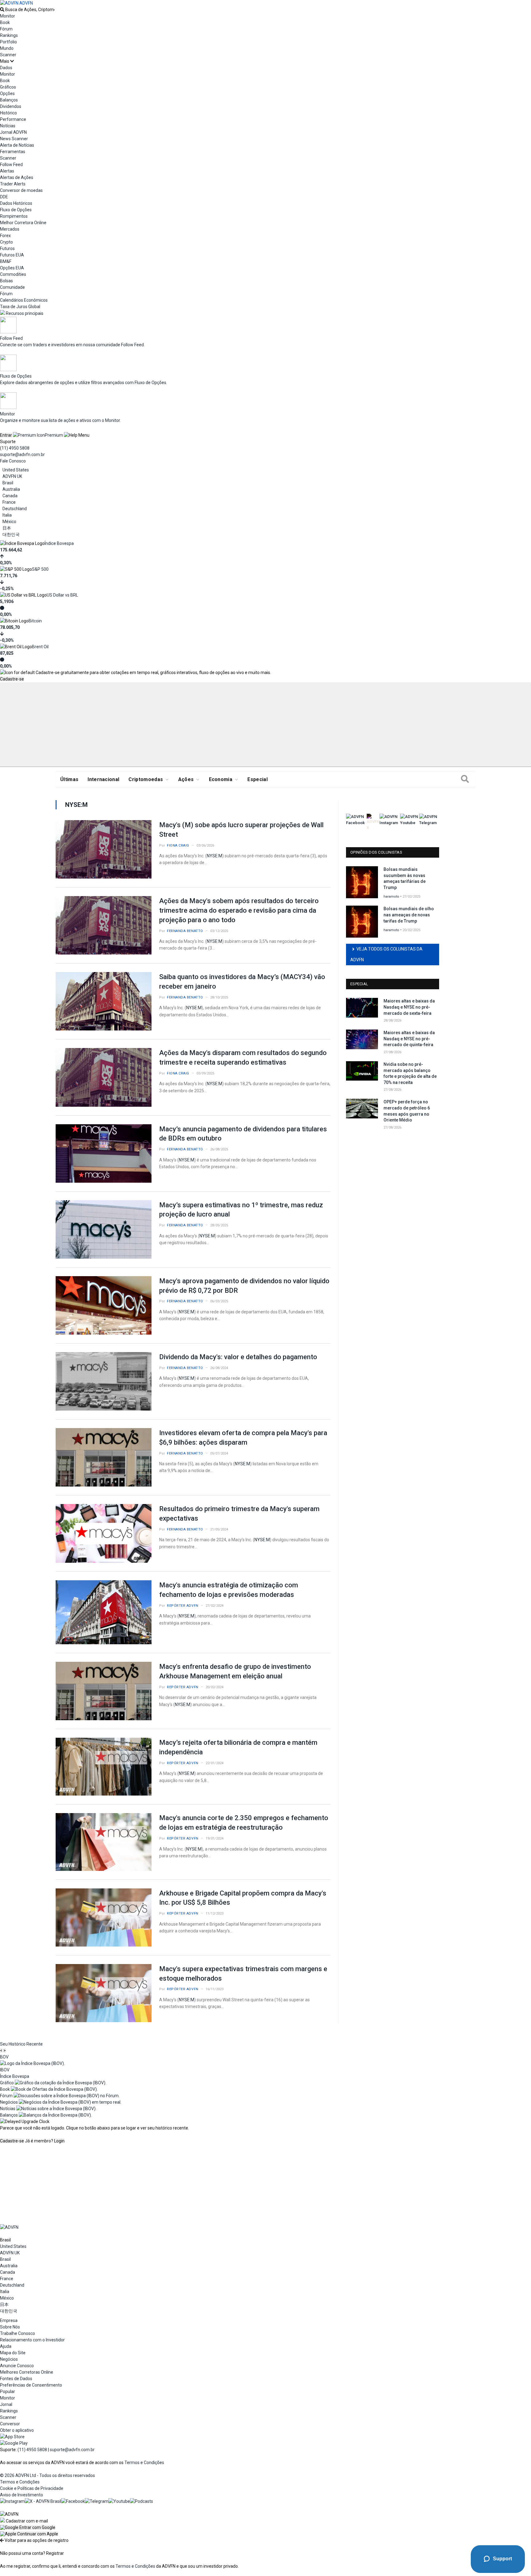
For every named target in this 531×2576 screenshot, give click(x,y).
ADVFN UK (12, 476)
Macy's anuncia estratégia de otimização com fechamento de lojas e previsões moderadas (229, 1590)
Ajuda (6, 2346)
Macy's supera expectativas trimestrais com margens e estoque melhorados (243, 1974)
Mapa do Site (13, 2353)
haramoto (391, 897)
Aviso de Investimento (22, 2495)
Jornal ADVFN (13, 132)
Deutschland (15, 509)
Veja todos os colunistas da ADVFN (386, 954)
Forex (5, 236)
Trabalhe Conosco (18, 2333)
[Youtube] (119, 2501)
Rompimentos (14, 216)
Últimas (69, 779)
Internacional (103, 779)
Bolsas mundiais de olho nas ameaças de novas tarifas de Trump (409, 915)
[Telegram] (97, 2501)
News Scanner (14, 139)
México (9, 522)
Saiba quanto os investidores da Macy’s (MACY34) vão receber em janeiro (242, 982)
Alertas (7, 171)
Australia (11, 489)
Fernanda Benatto (185, 931)
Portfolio (8, 42)
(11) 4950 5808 (15, 448)
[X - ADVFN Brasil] (43, 2501)
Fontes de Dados (16, 2379)
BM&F (6, 261)
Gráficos (8, 87)
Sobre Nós (10, 2327)
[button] (28, 2527)
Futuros (7, 248)
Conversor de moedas (21, 190)
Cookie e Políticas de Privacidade (32, 2488)
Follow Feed (11, 165)
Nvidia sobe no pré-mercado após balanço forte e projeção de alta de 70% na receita (410, 1073)
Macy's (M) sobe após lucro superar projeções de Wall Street (241, 830)
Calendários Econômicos (24, 300)
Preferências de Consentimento (31, 2385)
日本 (7, 528)
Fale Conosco (13, 461)
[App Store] (12, 2437)
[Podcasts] (142, 2501)
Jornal (6, 2404)
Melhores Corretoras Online (27, 2372)
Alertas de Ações (17, 177)
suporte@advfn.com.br (22, 454)
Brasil (8, 483)
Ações (186, 779)
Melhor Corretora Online (23, 223)
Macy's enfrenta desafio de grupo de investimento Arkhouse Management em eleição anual (235, 1671)
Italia (7, 515)
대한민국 (11, 534)
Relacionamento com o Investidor (32, 2340)
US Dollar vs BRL (62, 595)
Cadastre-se (12, 679)
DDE (4, 197)
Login (59, 2141)
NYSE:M (214, 856)
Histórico (8, 113)
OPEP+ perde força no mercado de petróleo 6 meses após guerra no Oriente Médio (407, 1111)
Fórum (6, 29)
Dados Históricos (16, 203)
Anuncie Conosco (17, 2366)
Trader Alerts (13, 184)
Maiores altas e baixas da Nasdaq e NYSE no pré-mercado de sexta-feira (409, 1007)
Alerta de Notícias (17, 145)
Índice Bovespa (59, 543)
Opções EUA (12, 268)
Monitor (8, 16)
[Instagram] (12, 2501)
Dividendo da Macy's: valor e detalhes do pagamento (238, 1357)
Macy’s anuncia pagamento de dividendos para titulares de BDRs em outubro (243, 1134)
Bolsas (6, 281)
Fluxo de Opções (16, 210)
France (9, 502)
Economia (221, 779)
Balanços (9, 100)
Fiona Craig (178, 845)
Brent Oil (40, 647)
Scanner (8, 55)
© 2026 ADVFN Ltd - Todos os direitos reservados (47, 2475)
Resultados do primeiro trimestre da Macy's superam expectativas (239, 1514)
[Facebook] (73, 2501)
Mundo (7, 48)
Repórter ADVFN (183, 1606)
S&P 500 (40, 569)
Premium (54, 435)
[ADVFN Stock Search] (2, 10)
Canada (10, 496)
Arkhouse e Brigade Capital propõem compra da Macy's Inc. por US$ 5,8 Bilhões (243, 1898)
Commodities (13, 274)
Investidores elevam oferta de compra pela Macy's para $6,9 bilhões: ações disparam (243, 1438)
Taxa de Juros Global (20, 307)
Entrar (6, 435)
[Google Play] (14, 2443)
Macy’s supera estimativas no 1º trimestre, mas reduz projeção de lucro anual (241, 1210)
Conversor (10, 2424)
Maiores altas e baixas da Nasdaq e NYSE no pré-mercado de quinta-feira (409, 1039)
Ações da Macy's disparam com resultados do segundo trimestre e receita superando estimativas (243, 1058)
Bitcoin (35, 621)
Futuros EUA (12, 255)
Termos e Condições (144, 2463)
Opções (7, 93)
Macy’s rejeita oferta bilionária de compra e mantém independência (238, 1747)
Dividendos (11, 106)
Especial (258, 779)
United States (16, 470)
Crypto (6, 242)
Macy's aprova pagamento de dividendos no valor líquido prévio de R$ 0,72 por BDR (244, 1286)
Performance (13, 119)
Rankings (9, 35)
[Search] (465, 780)
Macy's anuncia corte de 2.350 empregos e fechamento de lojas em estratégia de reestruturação (244, 1823)
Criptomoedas (146, 779)
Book (5, 22)
